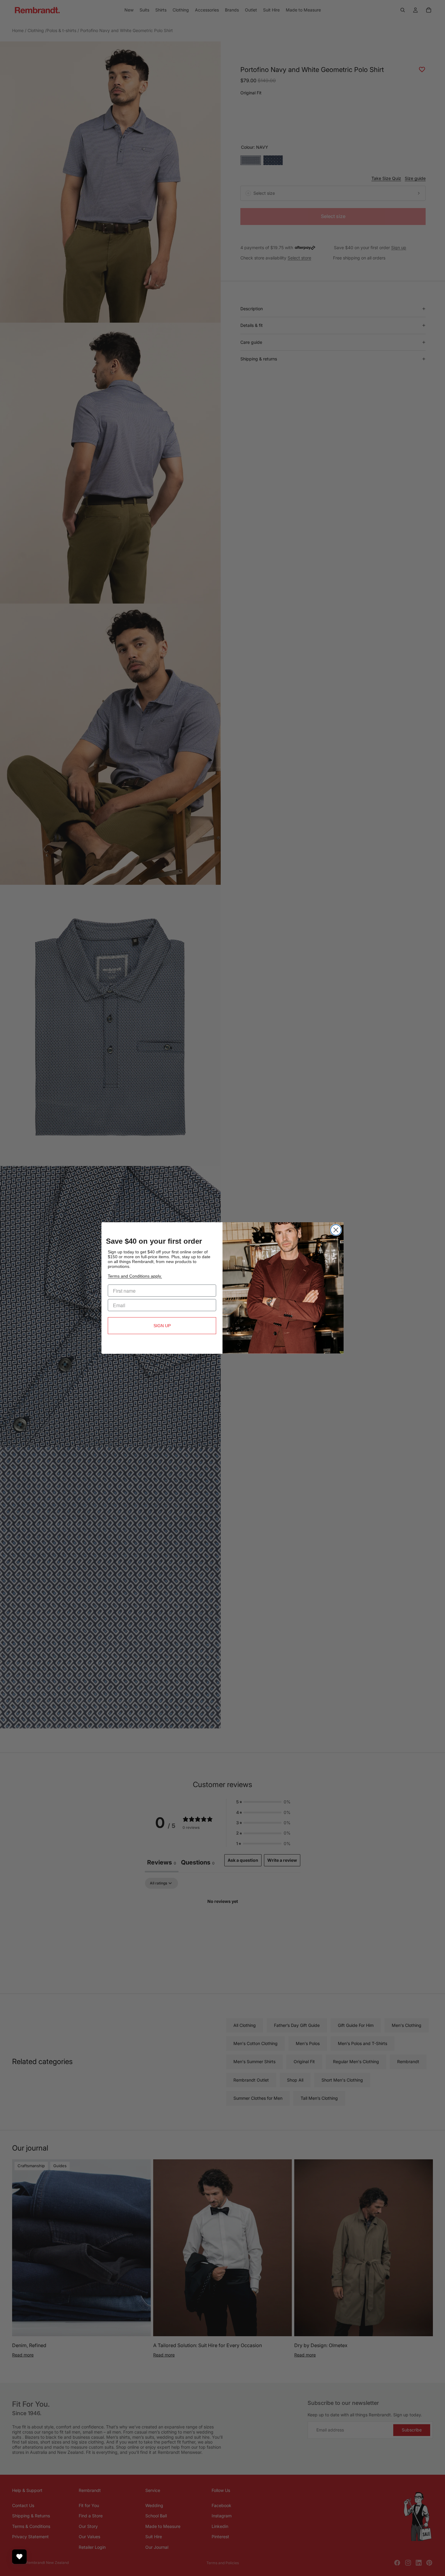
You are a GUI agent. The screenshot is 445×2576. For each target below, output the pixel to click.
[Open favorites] (19, 2557)
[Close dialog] (336, 1230)
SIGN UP (162, 1326)
